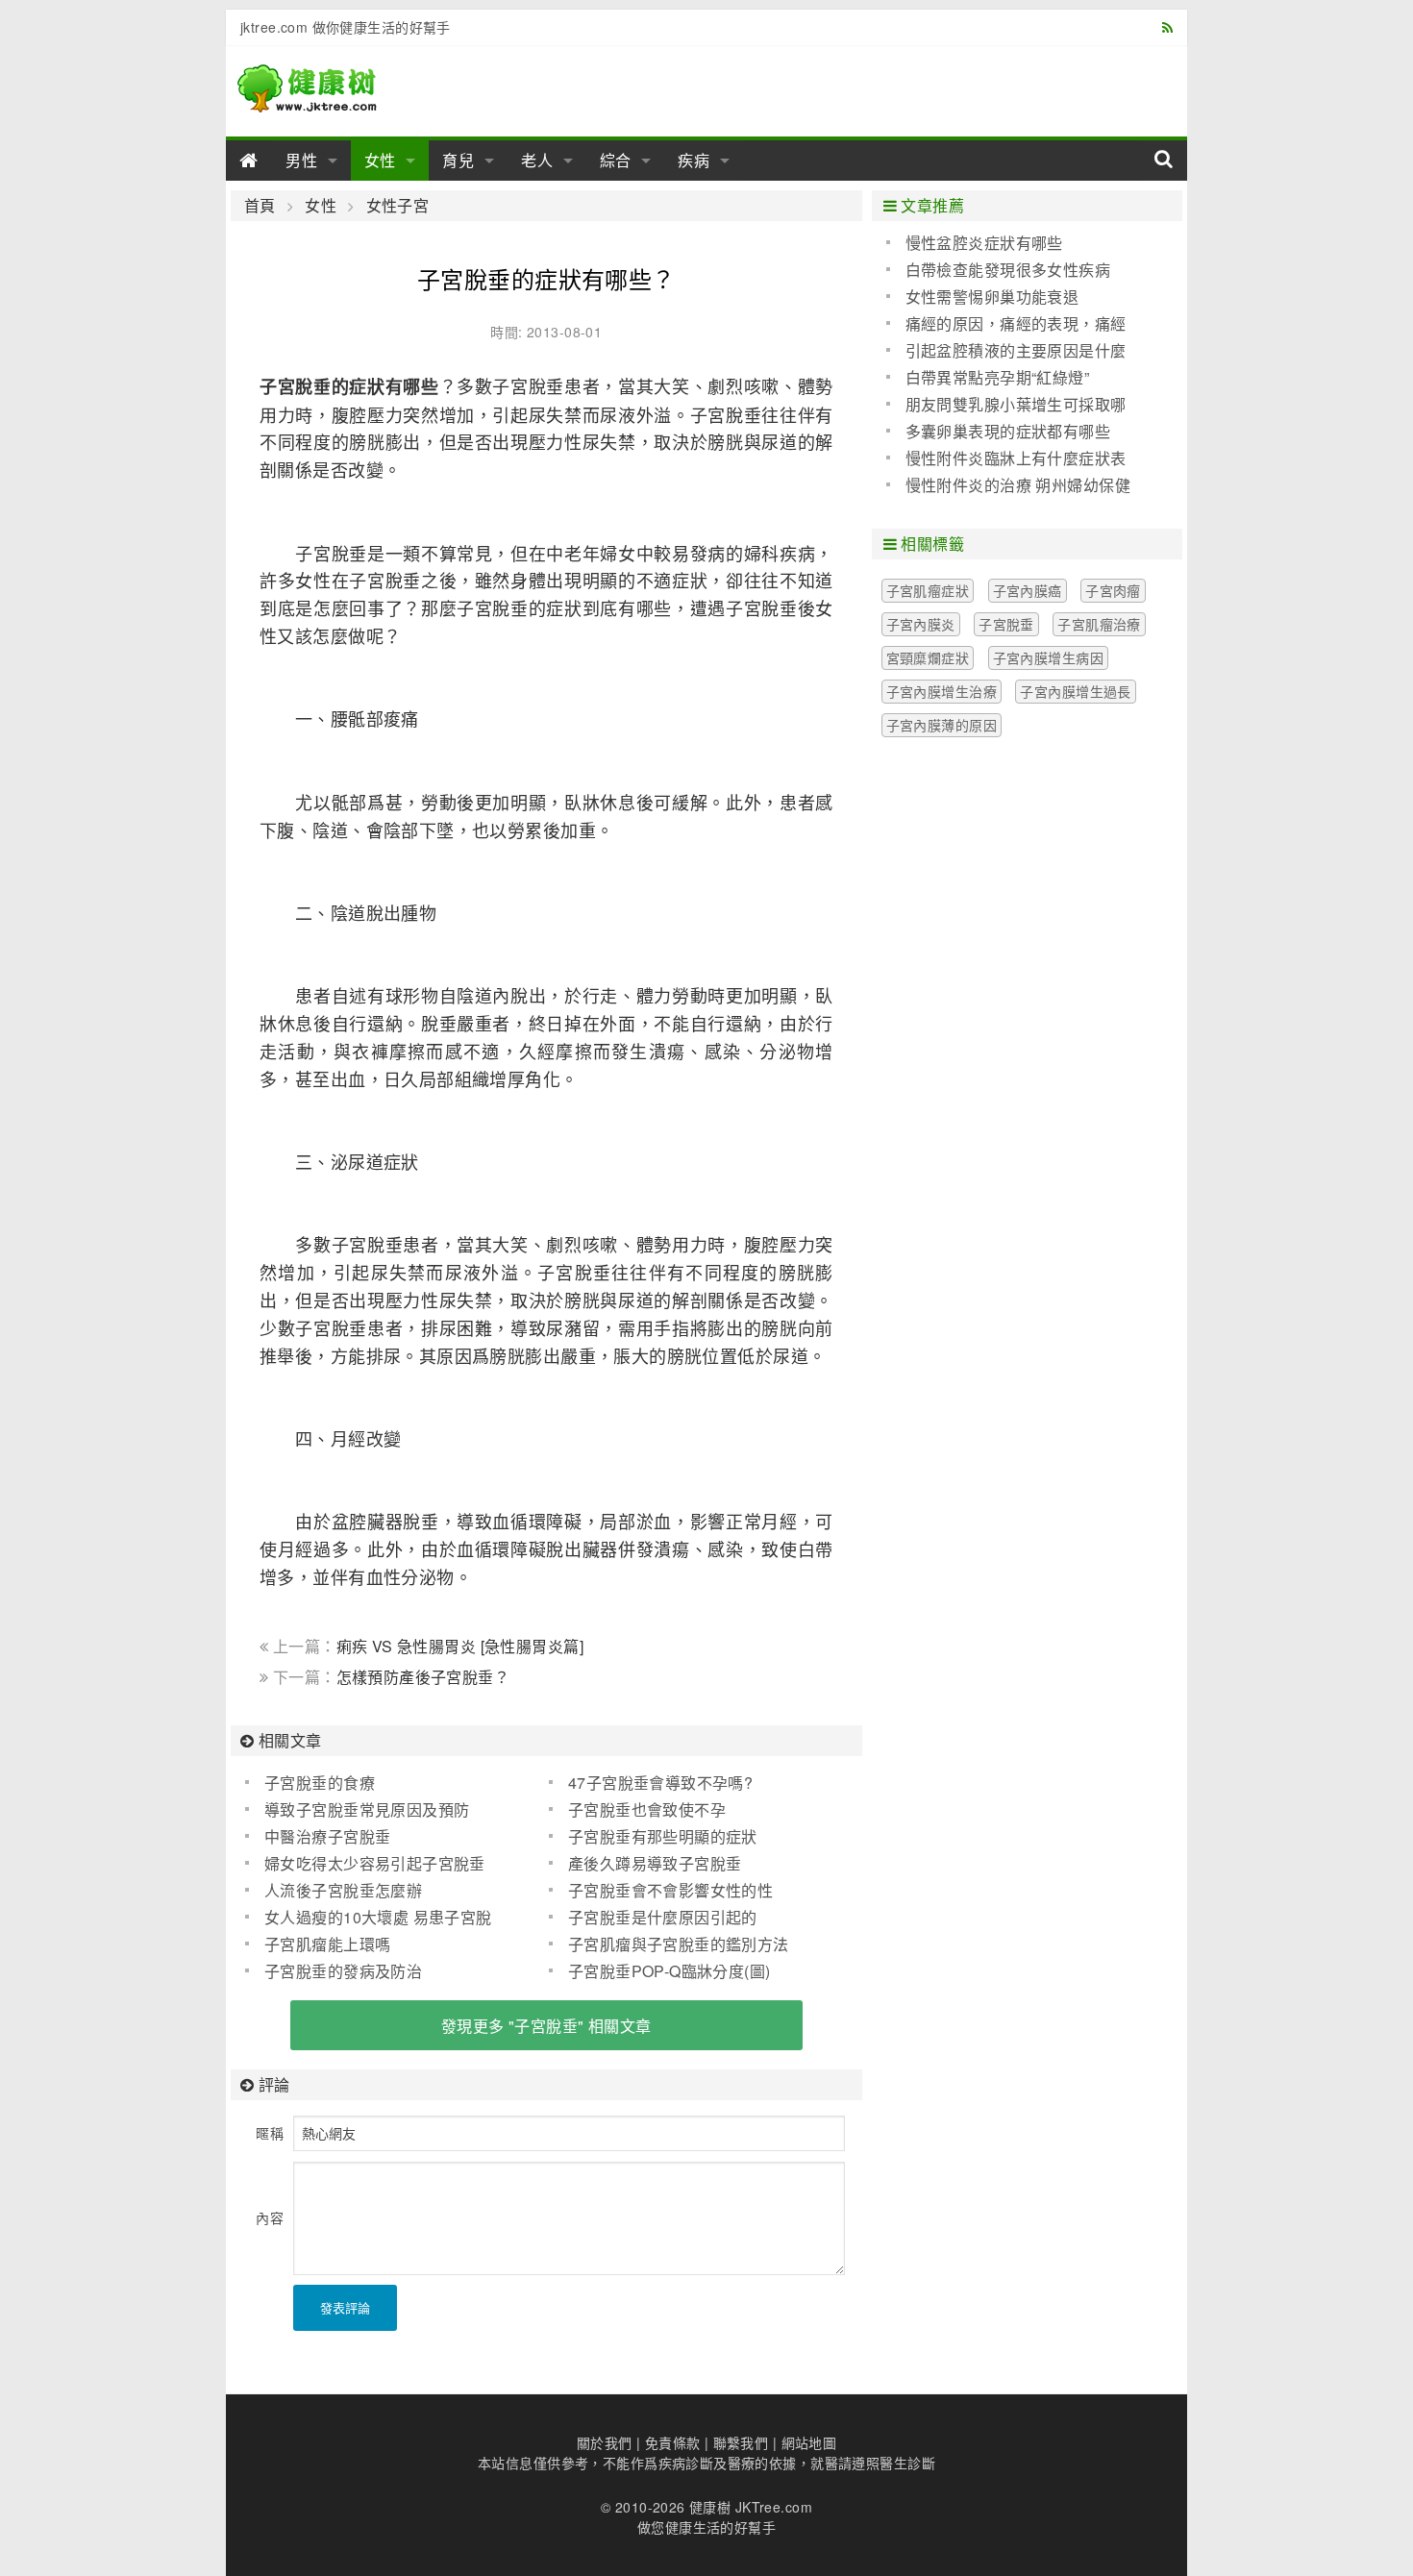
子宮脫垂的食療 (320, 1783)
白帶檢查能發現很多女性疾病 (1008, 270)
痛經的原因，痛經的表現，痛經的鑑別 (1006, 324)
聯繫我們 (741, 2442)
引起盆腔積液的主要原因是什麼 (1016, 350)
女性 (381, 160)
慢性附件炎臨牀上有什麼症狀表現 (1006, 458)
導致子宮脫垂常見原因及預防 (367, 1809)
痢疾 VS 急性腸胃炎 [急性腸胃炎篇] (460, 1646)
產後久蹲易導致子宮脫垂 (655, 1863)
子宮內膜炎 (921, 624)
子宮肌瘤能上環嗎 (327, 1944)
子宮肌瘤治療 (1099, 624)
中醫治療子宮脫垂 (327, 1836)
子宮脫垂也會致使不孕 (647, 1809)
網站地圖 (809, 2442)
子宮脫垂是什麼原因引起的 (663, 1917)
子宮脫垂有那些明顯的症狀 (663, 1836)
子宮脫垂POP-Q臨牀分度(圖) (669, 1971)
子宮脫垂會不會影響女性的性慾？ (661, 1891)
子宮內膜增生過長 (1075, 691)
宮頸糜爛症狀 (928, 657)
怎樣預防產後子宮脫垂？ (423, 1677)
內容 (270, 2217)
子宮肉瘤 (1113, 590)
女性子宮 (397, 206)
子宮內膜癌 (1028, 590)
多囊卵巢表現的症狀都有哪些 (1008, 431)
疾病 (694, 160)
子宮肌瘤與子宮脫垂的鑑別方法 (679, 1944)
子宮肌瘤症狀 (928, 590)
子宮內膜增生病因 (1048, 657)
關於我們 (605, 2442)
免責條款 (673, 2442)
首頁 (260, 206)
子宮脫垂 (1006, 624)
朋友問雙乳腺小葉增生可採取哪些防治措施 (1006, 405)
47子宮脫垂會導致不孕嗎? (660, 1783)
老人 (537, 160)
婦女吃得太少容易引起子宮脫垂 (375, 1863)
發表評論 (345, 2307)
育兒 (459, 160)
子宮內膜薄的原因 (942, 725)
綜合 (616, 160)
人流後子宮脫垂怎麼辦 (343, 1890)
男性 (302, 160)
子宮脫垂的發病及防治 (343, 1971)
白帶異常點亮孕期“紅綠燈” (997, 377)
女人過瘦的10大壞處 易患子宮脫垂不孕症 (369, 1918)
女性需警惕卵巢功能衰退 (992, 297)
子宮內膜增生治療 (942, 691)
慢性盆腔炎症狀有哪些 (984, 243)
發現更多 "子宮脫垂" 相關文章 (546, 2026)
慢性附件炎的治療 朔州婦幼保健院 (1008, 485)
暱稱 (270, 2133)
